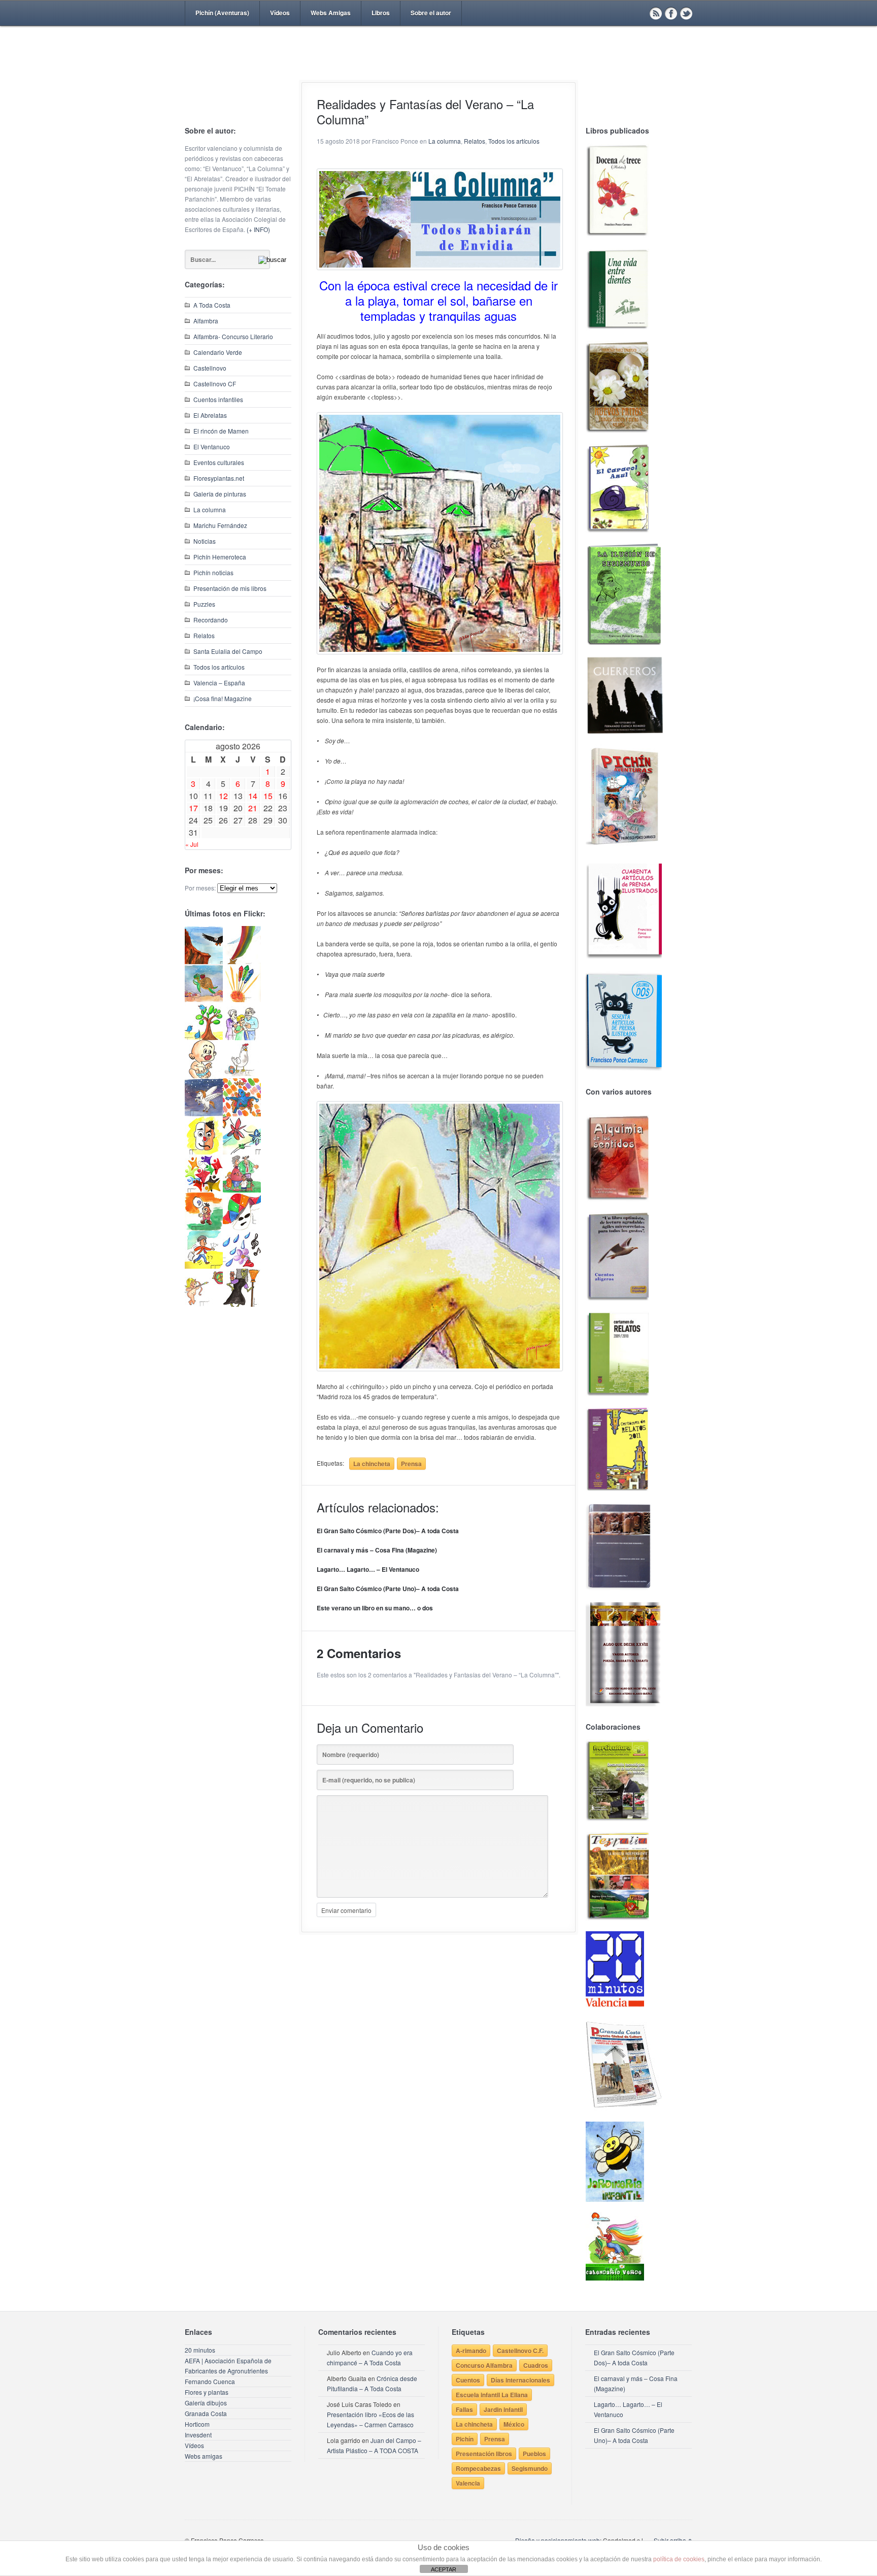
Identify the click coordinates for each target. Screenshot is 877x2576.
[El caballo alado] (204, 1114)
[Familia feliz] (242, 1190)
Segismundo (530, 2468)
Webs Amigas (331, 13)
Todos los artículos (219, 667)
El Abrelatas (210, 415)
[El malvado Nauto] (242, 1114)
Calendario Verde (218, 352)
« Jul (192, 844)
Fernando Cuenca (210, 2381)
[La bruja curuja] (242, 1304)
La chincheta (372, 1464)
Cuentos (468, 2380)
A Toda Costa (212, 305)
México (514, 2424)
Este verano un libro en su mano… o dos (375, 1608)
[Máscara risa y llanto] (204, 1152)
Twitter (686, 13)
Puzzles (204, 604)
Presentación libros (484, 2454)
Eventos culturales (219, 462)
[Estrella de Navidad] (242, 961)
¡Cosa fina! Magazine (223, 698)
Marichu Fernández (220, 525)
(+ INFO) (258, 229)
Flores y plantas (207, 2392)
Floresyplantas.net (219, 478)
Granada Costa (206, 2413)
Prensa (411, 1464)
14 (253, 796)
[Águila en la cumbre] (204, 961)
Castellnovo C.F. (520, 2351)
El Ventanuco (212, 447)
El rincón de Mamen (221, 431)
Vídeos (280, 13)
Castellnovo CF (215, 384)
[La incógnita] (204, 1228)
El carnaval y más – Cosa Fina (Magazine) (377, 1550)
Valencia (468, 2483)
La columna (210, 509)
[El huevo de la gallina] (242, 1076)
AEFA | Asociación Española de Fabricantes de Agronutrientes (228, 2366)
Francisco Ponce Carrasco (436, 70)
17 (193, 808)
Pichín (465, 2439)
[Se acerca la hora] (204, 1266)
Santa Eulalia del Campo (228, 651)
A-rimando (471, 2351)
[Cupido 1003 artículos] (204, 1304)
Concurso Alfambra (484, 2365)
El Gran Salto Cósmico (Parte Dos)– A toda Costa (388, 1531)
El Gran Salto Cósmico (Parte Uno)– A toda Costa (388, 1589)
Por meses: (200, 888)
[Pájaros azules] (204, 1037)
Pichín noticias (213, 572)
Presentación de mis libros (230, 588)
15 (268, 796)
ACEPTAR (444, 2569)
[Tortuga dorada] (204, 999)
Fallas (464, 2409)
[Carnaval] (242, 1228)
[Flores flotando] (242, 1152)
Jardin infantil (503, 2409)
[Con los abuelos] (242, 1037)
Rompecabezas (478, 2468)
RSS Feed (656, 13)
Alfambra (206, 321)
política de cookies (679, 2559)
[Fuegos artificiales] (242, 999)
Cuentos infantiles (218, 399)
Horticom (197, 2424)
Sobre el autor (431, 13)
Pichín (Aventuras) (222, 13)
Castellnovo (210, 368)
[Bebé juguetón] (204, 1076)
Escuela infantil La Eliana (492, 2395)
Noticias (205, 541)
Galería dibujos (206, 2403)
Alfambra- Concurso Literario (233, 336)
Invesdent (198, 2435)
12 (223, 796)
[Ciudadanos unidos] (204, 1190)
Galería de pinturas (220, 494)
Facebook (671, 13)
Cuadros (536, 2365)
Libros (381, 13)
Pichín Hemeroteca (220, 557)
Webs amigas (204, 2456)
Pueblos (534, 2454)
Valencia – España (219, 683)
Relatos (204, 635)
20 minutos (200, 2350)
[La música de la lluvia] (242, 1266)
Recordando (211, 620)
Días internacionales (520, 2380)
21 (253, 808)
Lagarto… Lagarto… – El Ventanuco (368, 1569)
